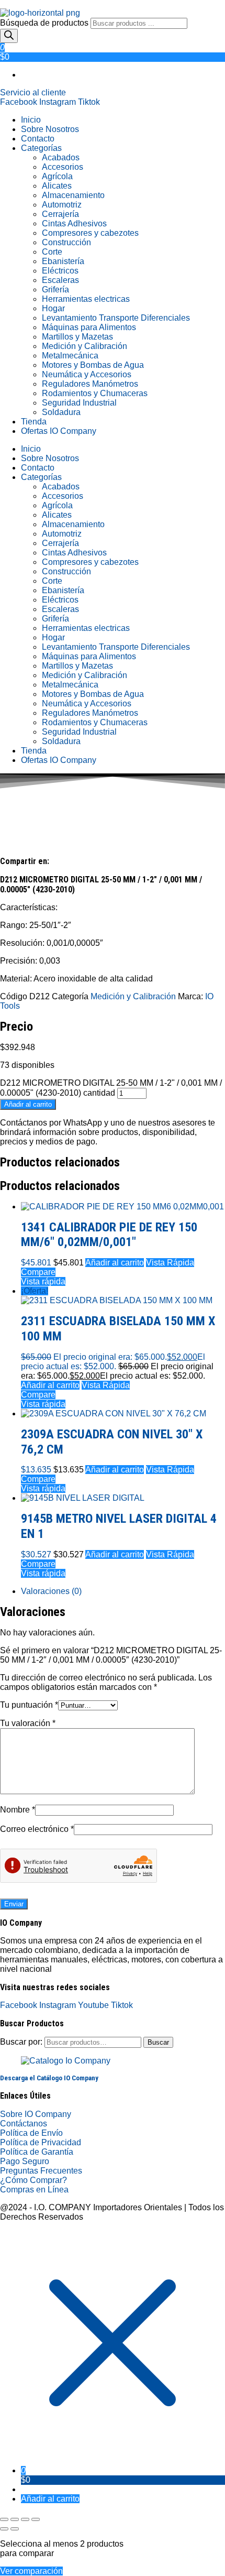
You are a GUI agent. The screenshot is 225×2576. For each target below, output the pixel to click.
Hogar (53, 308)
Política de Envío (31, 2133)
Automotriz (62, 205)
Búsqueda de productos (45, 23)
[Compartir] (25, 2519)
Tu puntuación (29, 1705)
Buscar (158, 2042)
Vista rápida (43, 1281)
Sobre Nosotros (50, 129)
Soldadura (61, 412)
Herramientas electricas (86, 299)
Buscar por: (21, 2042)
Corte (52, 252)
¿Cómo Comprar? (33, 2180)
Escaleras (60, 280)
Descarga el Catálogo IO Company (49, 2078)
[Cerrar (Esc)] (36, 2519)
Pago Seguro (25, 2161)
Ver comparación (31, 2571)
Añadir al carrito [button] (115, 1263)
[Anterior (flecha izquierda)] (4, 2529)
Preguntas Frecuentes (41, 2171)
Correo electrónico (37, 1829)
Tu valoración (28, 1723)
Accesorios (63, 167)
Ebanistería (63, 261)
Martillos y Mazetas (77, 337)
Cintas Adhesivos (74, 223)
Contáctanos (24, 2124)
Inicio (31, 120)
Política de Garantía (37, 2152)
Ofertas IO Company (59, 431)
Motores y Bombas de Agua (93, 365)
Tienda (34, 422)
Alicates (57, 186)
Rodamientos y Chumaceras (95, 393)
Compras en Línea (34, 2190)
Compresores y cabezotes (90, 233)
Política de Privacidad (41, 2142)
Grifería (55, 290)
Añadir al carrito (28, 1104)
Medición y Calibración (85, 346)
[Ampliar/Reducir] (4, 2519)
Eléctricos (60, 271)
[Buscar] (9, 36)
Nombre (18, 1810)
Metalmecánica (70, 356)
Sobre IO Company (37, 2114)
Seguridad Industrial (79, 403)
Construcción (66, 242)
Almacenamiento (73, 195)
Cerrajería (60, 214)
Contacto (38, 139)
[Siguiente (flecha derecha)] (15, 2529)
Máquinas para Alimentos (89, 327)
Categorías (41, 148)
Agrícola (57, 176)
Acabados (61, 157)
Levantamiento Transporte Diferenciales (116, 318)
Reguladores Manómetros (90, 384)
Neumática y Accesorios (87, 374)
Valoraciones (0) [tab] (51, 1591)
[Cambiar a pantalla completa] (15, 2519)
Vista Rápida (170, 1263)
